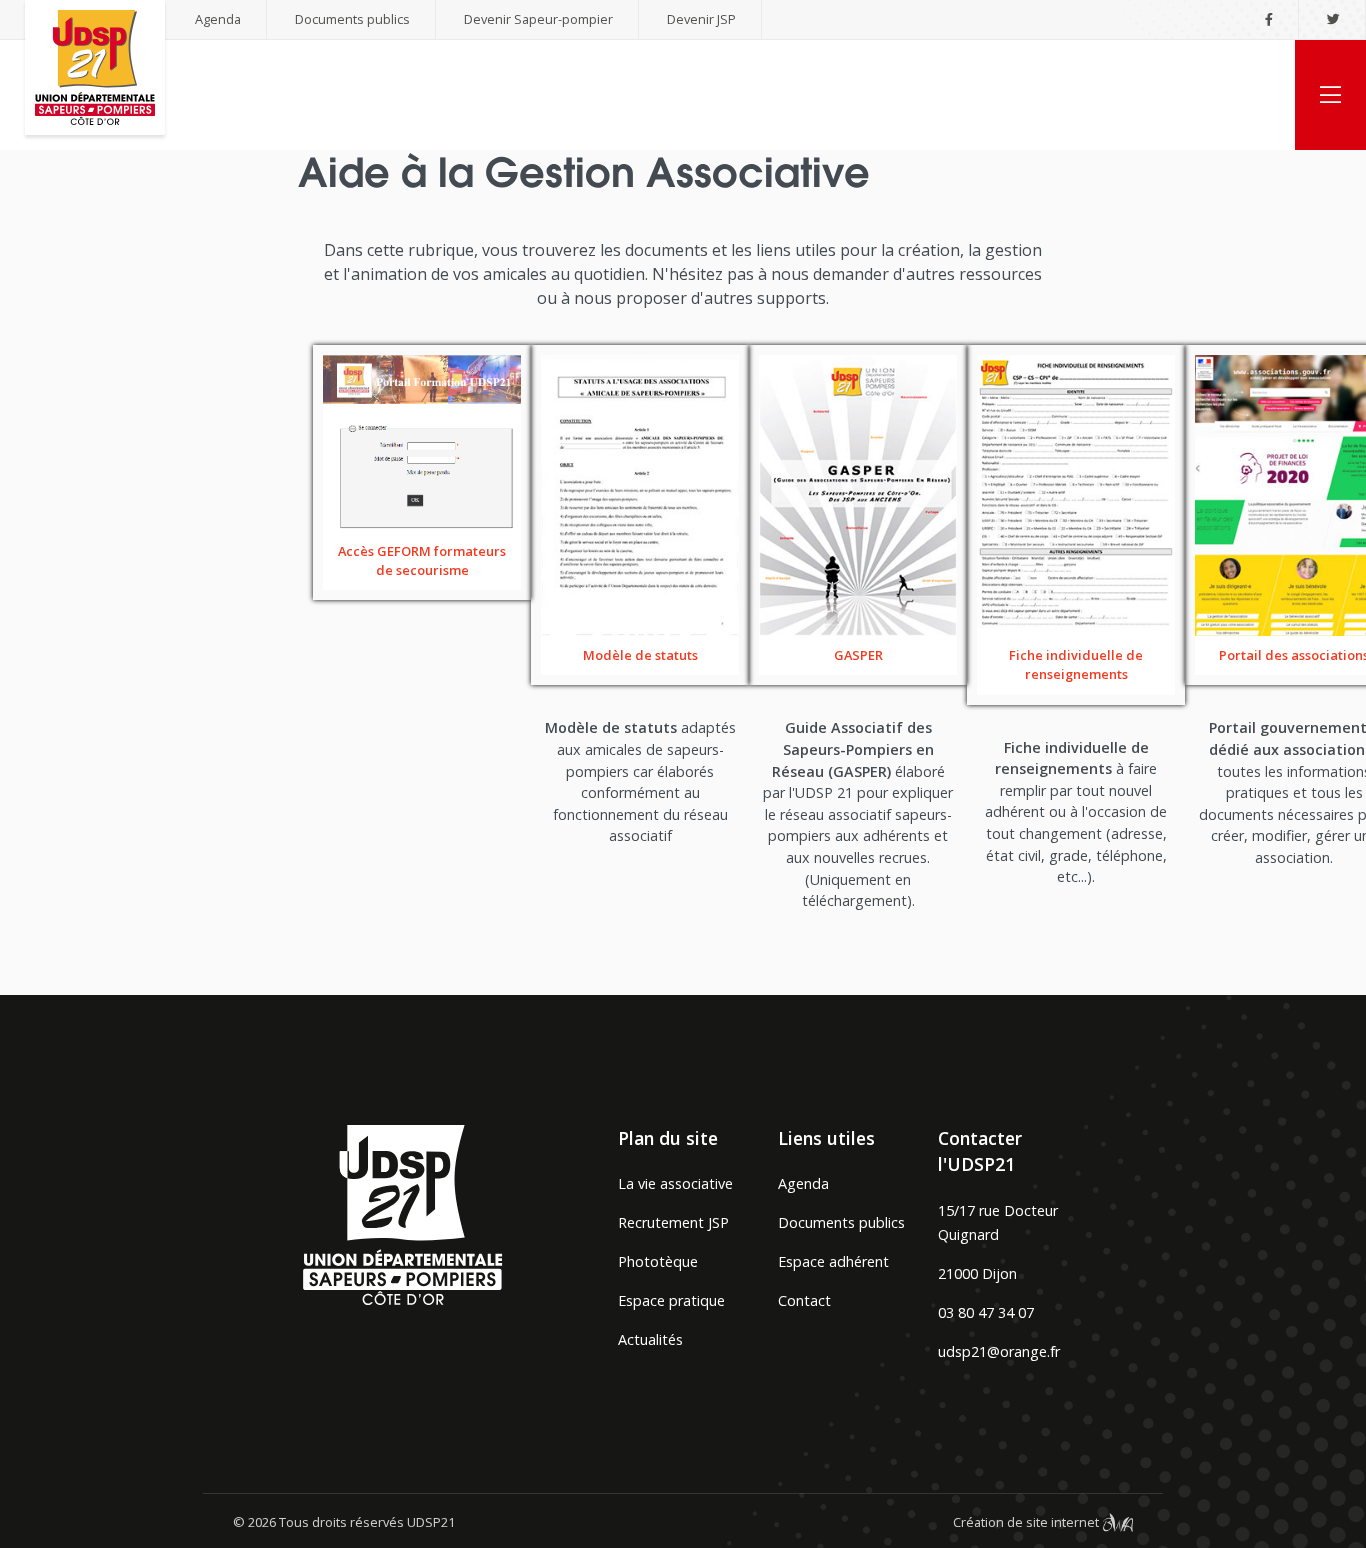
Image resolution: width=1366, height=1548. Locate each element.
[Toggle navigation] (1330, 95)
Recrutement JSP (673, 1222)
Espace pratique (671, 1300)
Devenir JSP (701, 19)
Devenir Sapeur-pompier (538, 19)
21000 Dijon (977, 1273)
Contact (804, 1300)
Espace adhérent (833, 1261)
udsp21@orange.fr (999, 1351)
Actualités (650, 1339)
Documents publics (352, 19)
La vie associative (675, 1183)
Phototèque (658, 1261)
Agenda (218, 19)
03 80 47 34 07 (986, 1312)
